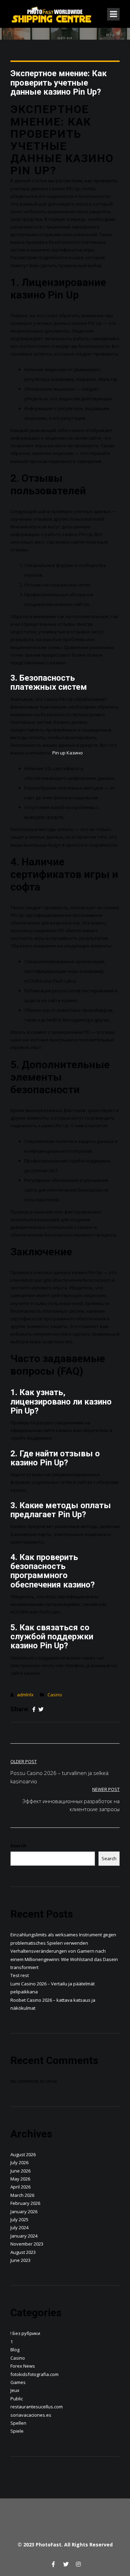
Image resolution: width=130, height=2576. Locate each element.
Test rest (20, 1975)
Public (17, 2399)
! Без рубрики (25, 2333)
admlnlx (25, 1695)
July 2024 (19, 2227)
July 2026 (19, 2162)
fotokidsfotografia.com (34, 2374)
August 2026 (23, 2154)
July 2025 (19, 2219)
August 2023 (23, 2252)
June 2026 (20, 2171)
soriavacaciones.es (31, 2415)
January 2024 (24, 2236)
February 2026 (25, 2203)
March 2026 (22, 2195)
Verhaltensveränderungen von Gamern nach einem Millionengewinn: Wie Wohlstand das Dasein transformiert (64, 1959)
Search (18, 1846)
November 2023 (27, 2244)
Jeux (15, 2390)
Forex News (23, 2366)
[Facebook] (34, 1710)
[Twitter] (41, 1710)
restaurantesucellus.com (37, 2407)
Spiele (17, 2431)
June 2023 (20, 2260)
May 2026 (20, 2179)
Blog (15, 2350)
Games (18, 2382)
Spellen (18, 2423)
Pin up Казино (68, 753)
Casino (55, 1695)
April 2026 (20, 2187)
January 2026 (24, 2211)
